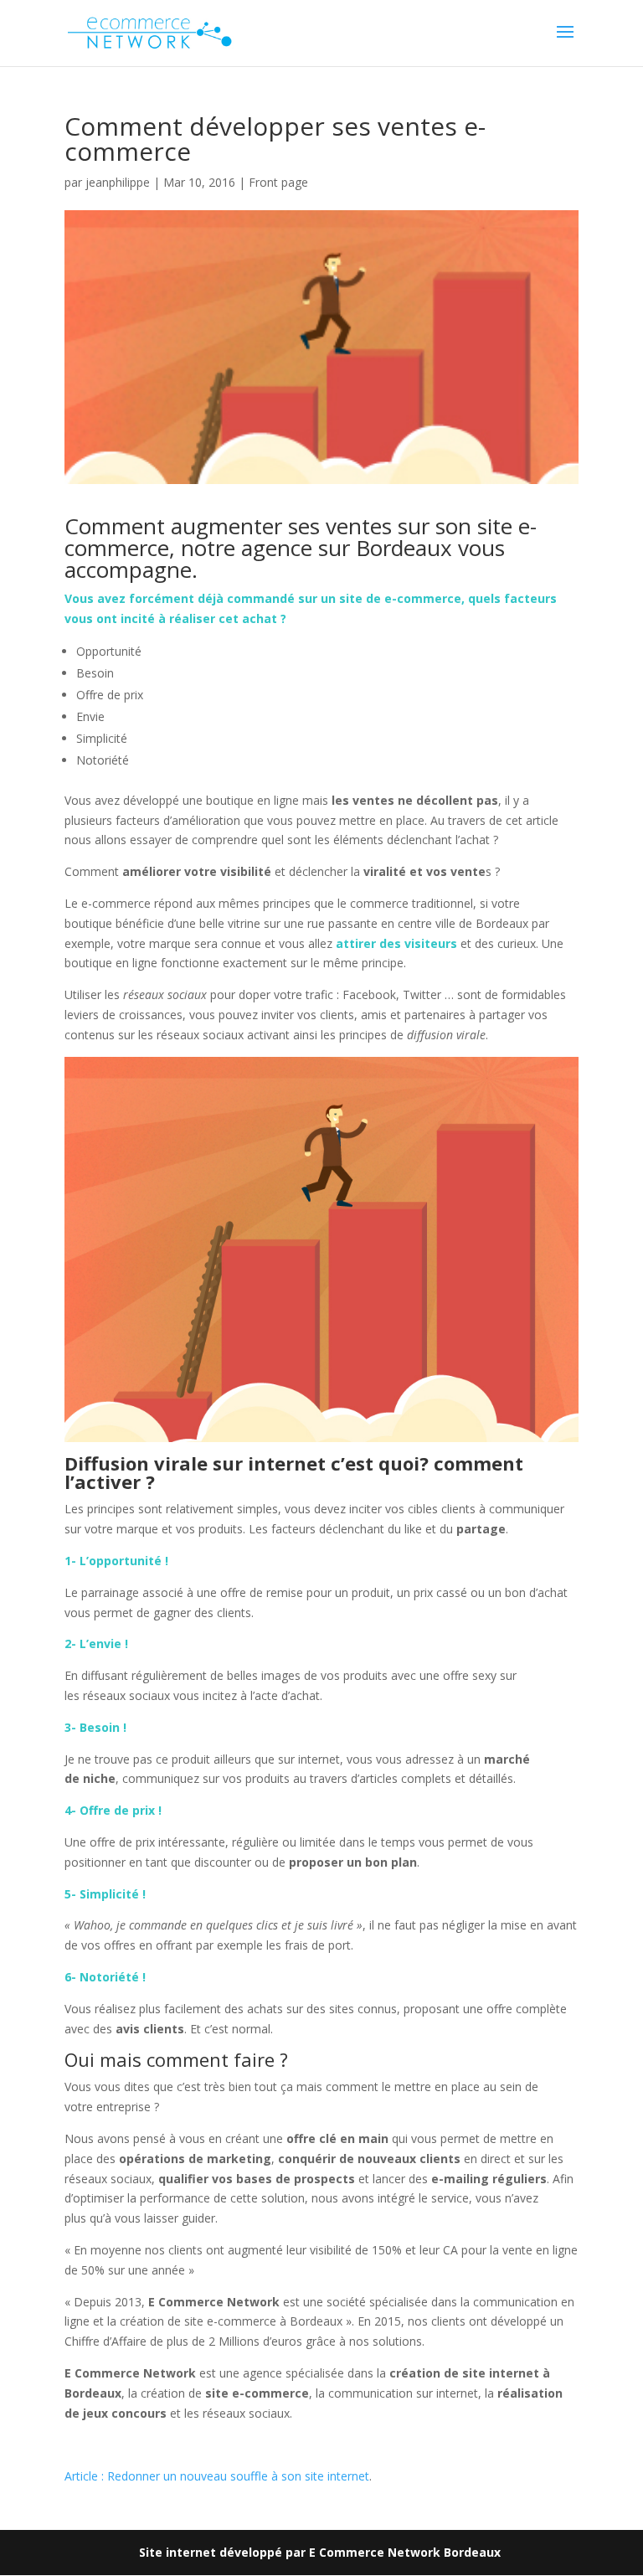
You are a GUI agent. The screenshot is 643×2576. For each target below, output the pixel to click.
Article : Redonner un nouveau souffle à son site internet (217, 2476)
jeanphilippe (118, 182)
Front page (278, 182)
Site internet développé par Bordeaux (321, 2552)
